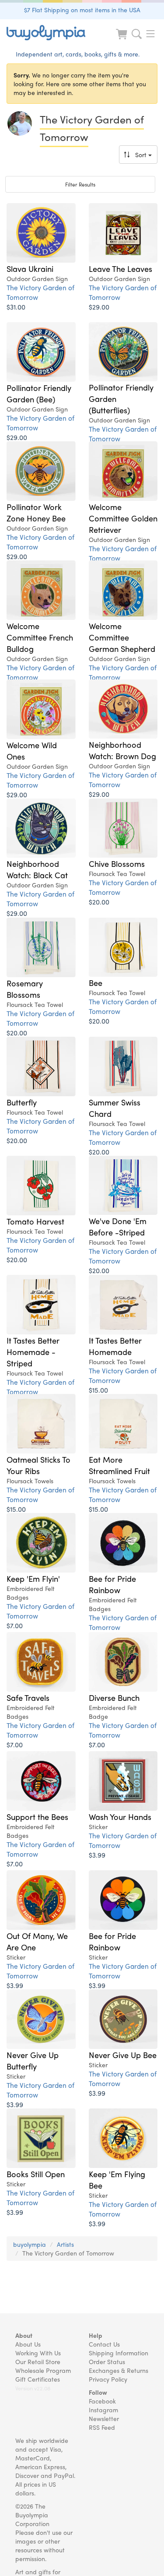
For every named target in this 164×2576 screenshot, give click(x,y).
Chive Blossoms (117, 863)
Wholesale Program (43, 2370)
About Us (28, 2344)
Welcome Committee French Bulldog (40, 637)
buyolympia (30, 2244)
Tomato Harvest (35, 1221)
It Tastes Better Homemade (115, 1346)
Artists (65, 2244)
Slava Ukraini (30, 268)
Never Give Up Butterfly (33, 2060)
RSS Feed (102, 2427)
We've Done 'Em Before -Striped (118, 1226)
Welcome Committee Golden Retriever (123, 518)
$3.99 (97, 1855)
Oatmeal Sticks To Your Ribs (38, 1465)
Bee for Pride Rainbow (112, 1584)
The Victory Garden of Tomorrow (40, 292)
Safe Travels (28, 1697)
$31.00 (16, 307)
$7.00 (15, 1625)
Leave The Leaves (120, 268)
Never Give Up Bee (123, 2055)
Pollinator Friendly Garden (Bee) (39, 393)
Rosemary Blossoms (25, 989)
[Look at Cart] (122, 40)
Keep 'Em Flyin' (33, 1578)
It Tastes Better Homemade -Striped (33, 1351)
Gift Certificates (38, 2379)
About (24, 2335)
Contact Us (104, 2344)
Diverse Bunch (114, 1697)
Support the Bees (37, 1816)
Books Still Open (36, 2174)
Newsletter (104, 2418)
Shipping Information (119, 2353)
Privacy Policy (108, 2379)
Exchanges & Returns (119, 2370)
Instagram (103, 2410)
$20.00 (99, 902)
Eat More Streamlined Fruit (119, 1465)
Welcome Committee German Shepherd (122, 637)
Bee (96, 982)
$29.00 (99, 307)
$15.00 (98, 1390)
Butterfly (22, 1102)
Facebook (102, 2401)
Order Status (107, 2361)
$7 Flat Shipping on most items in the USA (82, 10)
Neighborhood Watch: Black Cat (37, 869)
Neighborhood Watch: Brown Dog (122, 750)
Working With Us (38, 2353)
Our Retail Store (38, 2361)
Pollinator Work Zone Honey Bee (36, 512)
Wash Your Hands (120, 1816)
